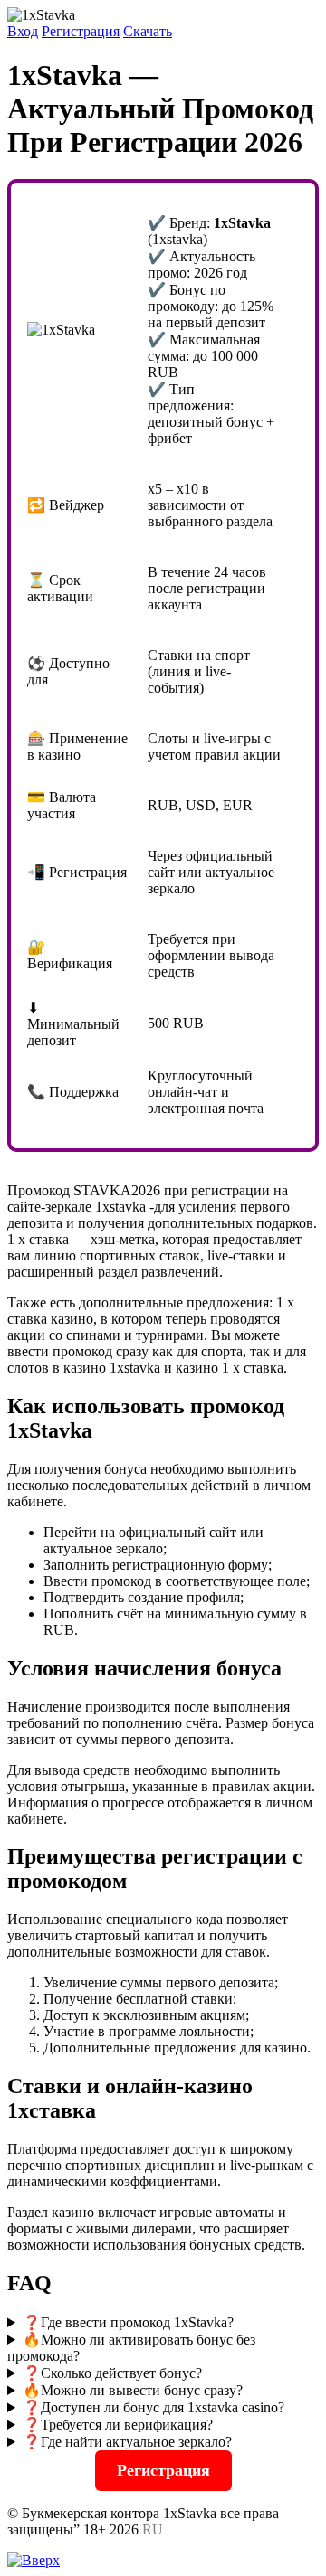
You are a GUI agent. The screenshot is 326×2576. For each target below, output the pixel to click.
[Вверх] (34, 2560)
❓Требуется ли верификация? (118, 2425)
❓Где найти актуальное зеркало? (127, 2442)
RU (153, 2529)
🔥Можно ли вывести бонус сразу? (133, 2390)
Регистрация (81, 31)
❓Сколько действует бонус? (112, 2373)
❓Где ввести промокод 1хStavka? (128, 2322)
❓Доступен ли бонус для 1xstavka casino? (153, 2407)
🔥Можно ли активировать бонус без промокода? (131, 2348)
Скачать (148, 31)
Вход (23, 31)
